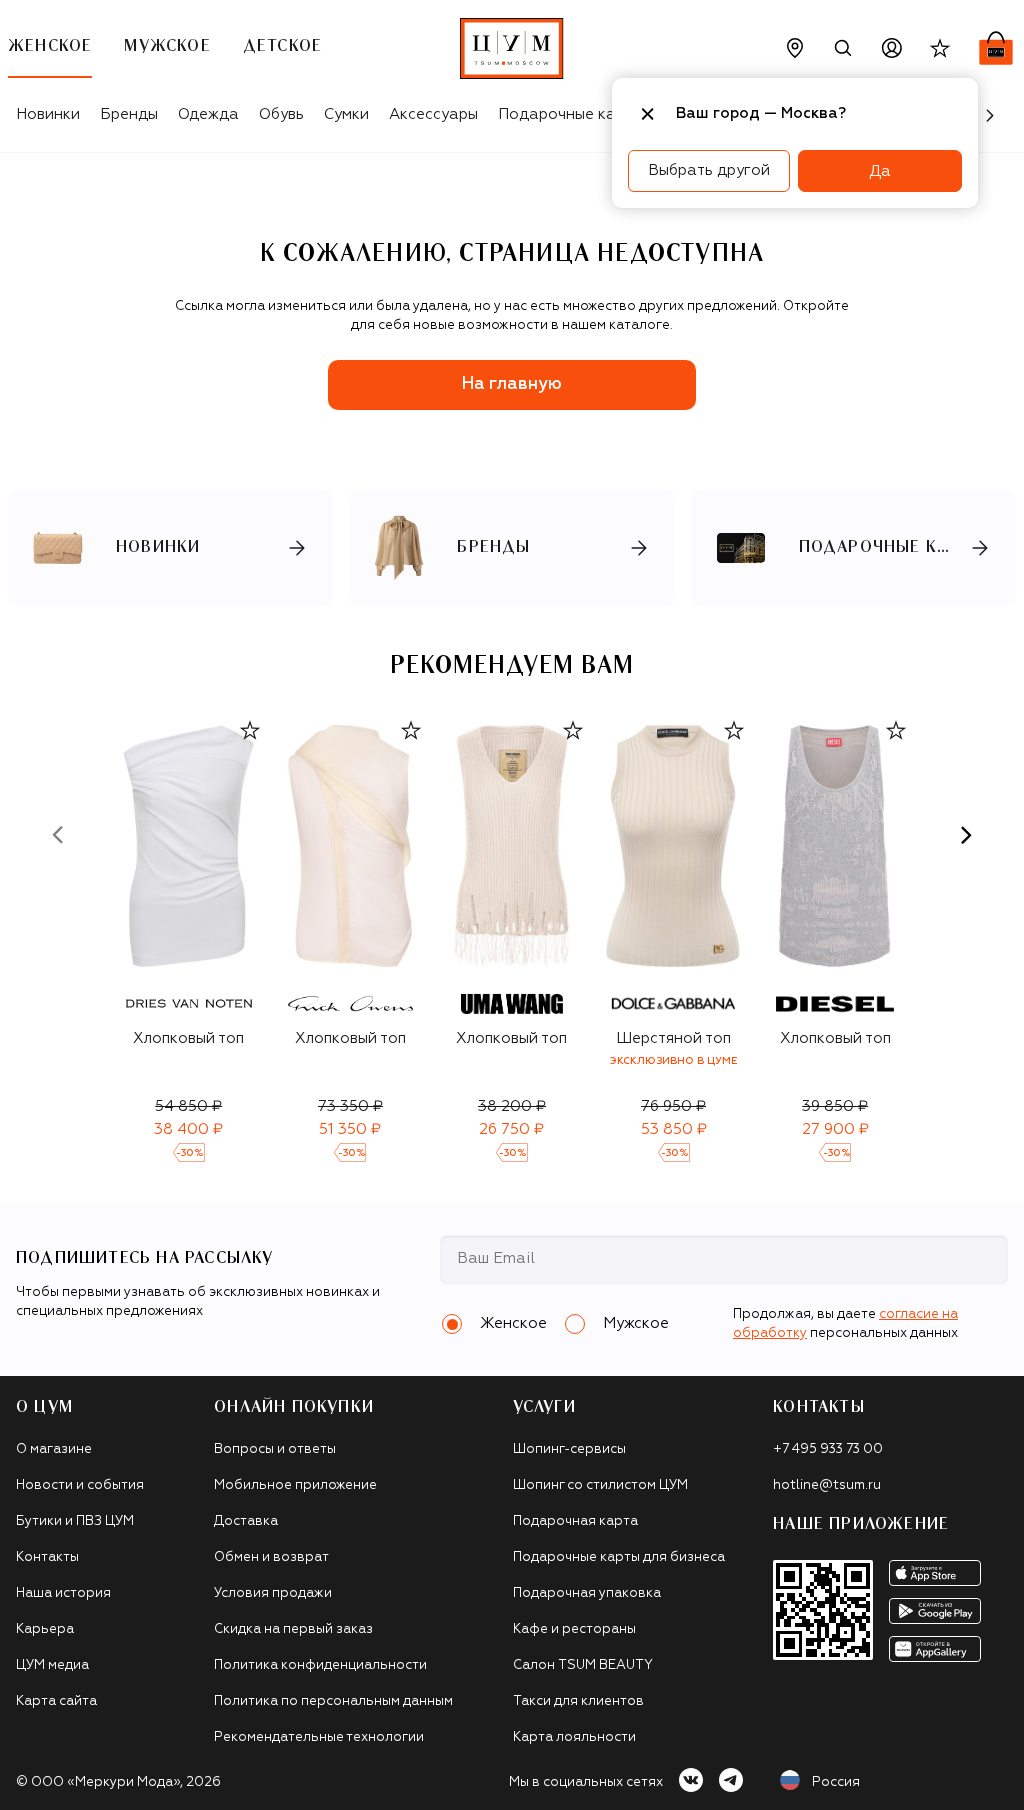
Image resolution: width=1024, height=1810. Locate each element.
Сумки (346, 114)
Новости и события (80, 1485)
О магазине (54, 1449)
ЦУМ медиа (52, 1665)
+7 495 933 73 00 (828, 1449)
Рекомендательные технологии (319, 1737)
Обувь (281, 114)
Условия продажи (273, 1593)
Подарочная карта (575, 1521)
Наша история (63, 1593)
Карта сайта (56, 1701)
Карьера (45, 1629)
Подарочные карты (570, 114)
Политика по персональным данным (333, 1701)
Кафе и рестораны (574, 1629)
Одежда (208, 114)
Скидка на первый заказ (293, 1629)
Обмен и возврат (271, 1557)
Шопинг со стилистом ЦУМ (600, 1485)
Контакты (47, 1557)
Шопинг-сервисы (569, 1449)
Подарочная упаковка (587, 1593)
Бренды (129, 114)
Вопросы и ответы (275, 1449)
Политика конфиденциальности (320, 1665)
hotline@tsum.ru (827, 1485)
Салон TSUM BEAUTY (583, 1665)
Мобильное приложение (295, 1485)
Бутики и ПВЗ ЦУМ (75, 1521)
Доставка (246, 1521)
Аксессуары (433, 114)
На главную (512, 384)
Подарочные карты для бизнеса (619, 1557)
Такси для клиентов (578, 1701)
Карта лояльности (574, 1737)
